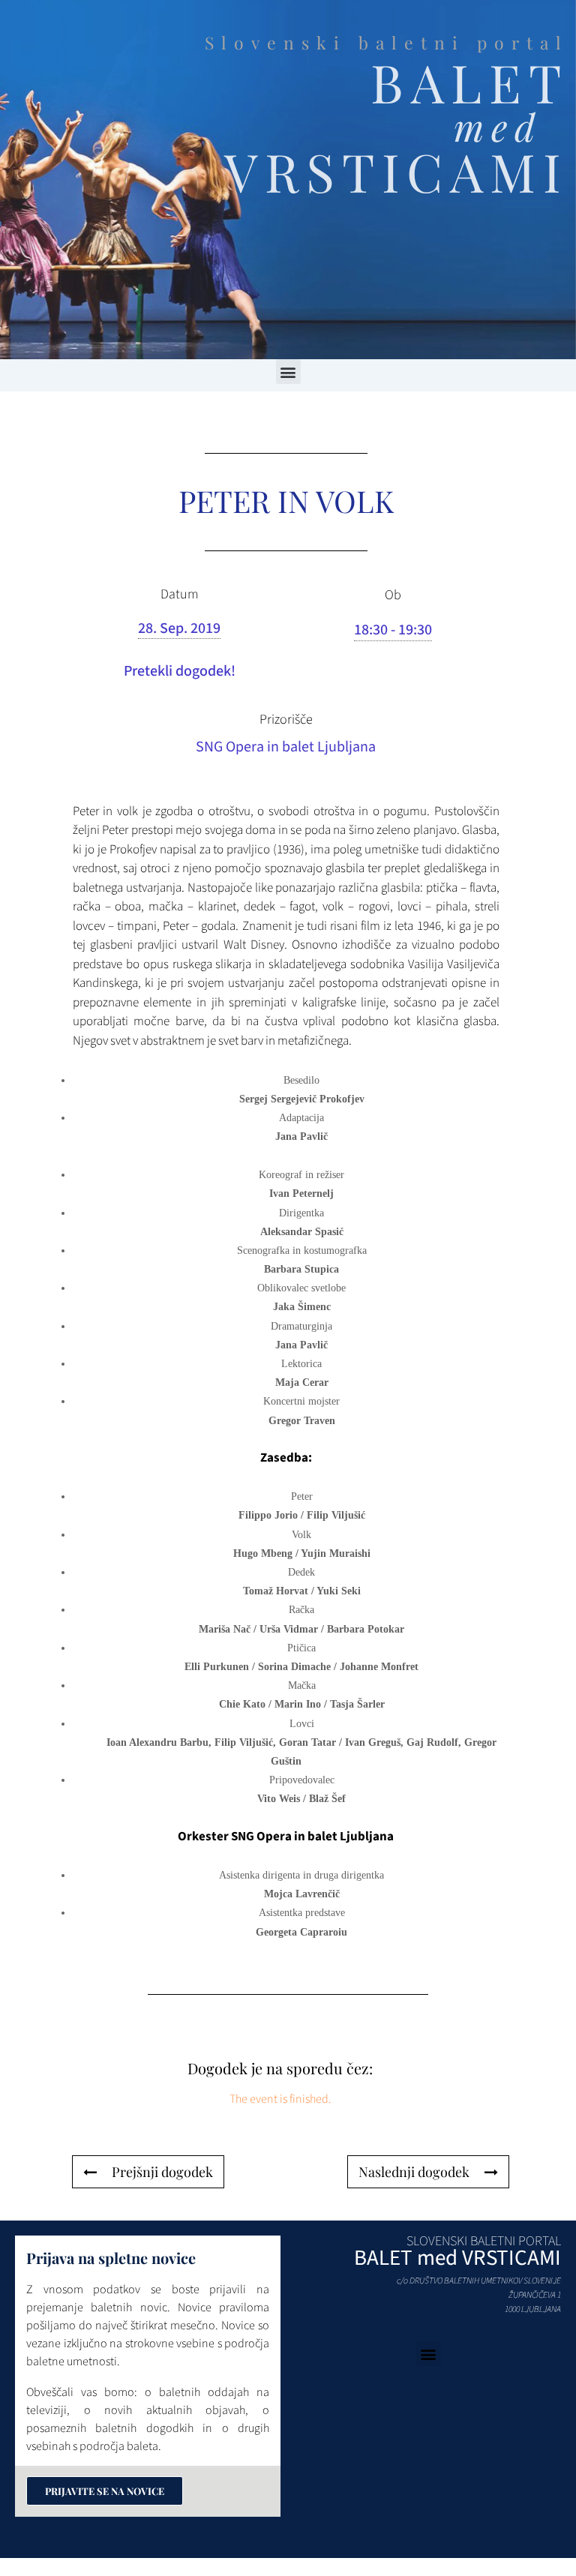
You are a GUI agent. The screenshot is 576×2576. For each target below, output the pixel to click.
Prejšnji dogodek (162, 2172)
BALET (469, 82)
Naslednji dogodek (414, 2172)
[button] (288, 372)
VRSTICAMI (396, 171)
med (498, 126)
